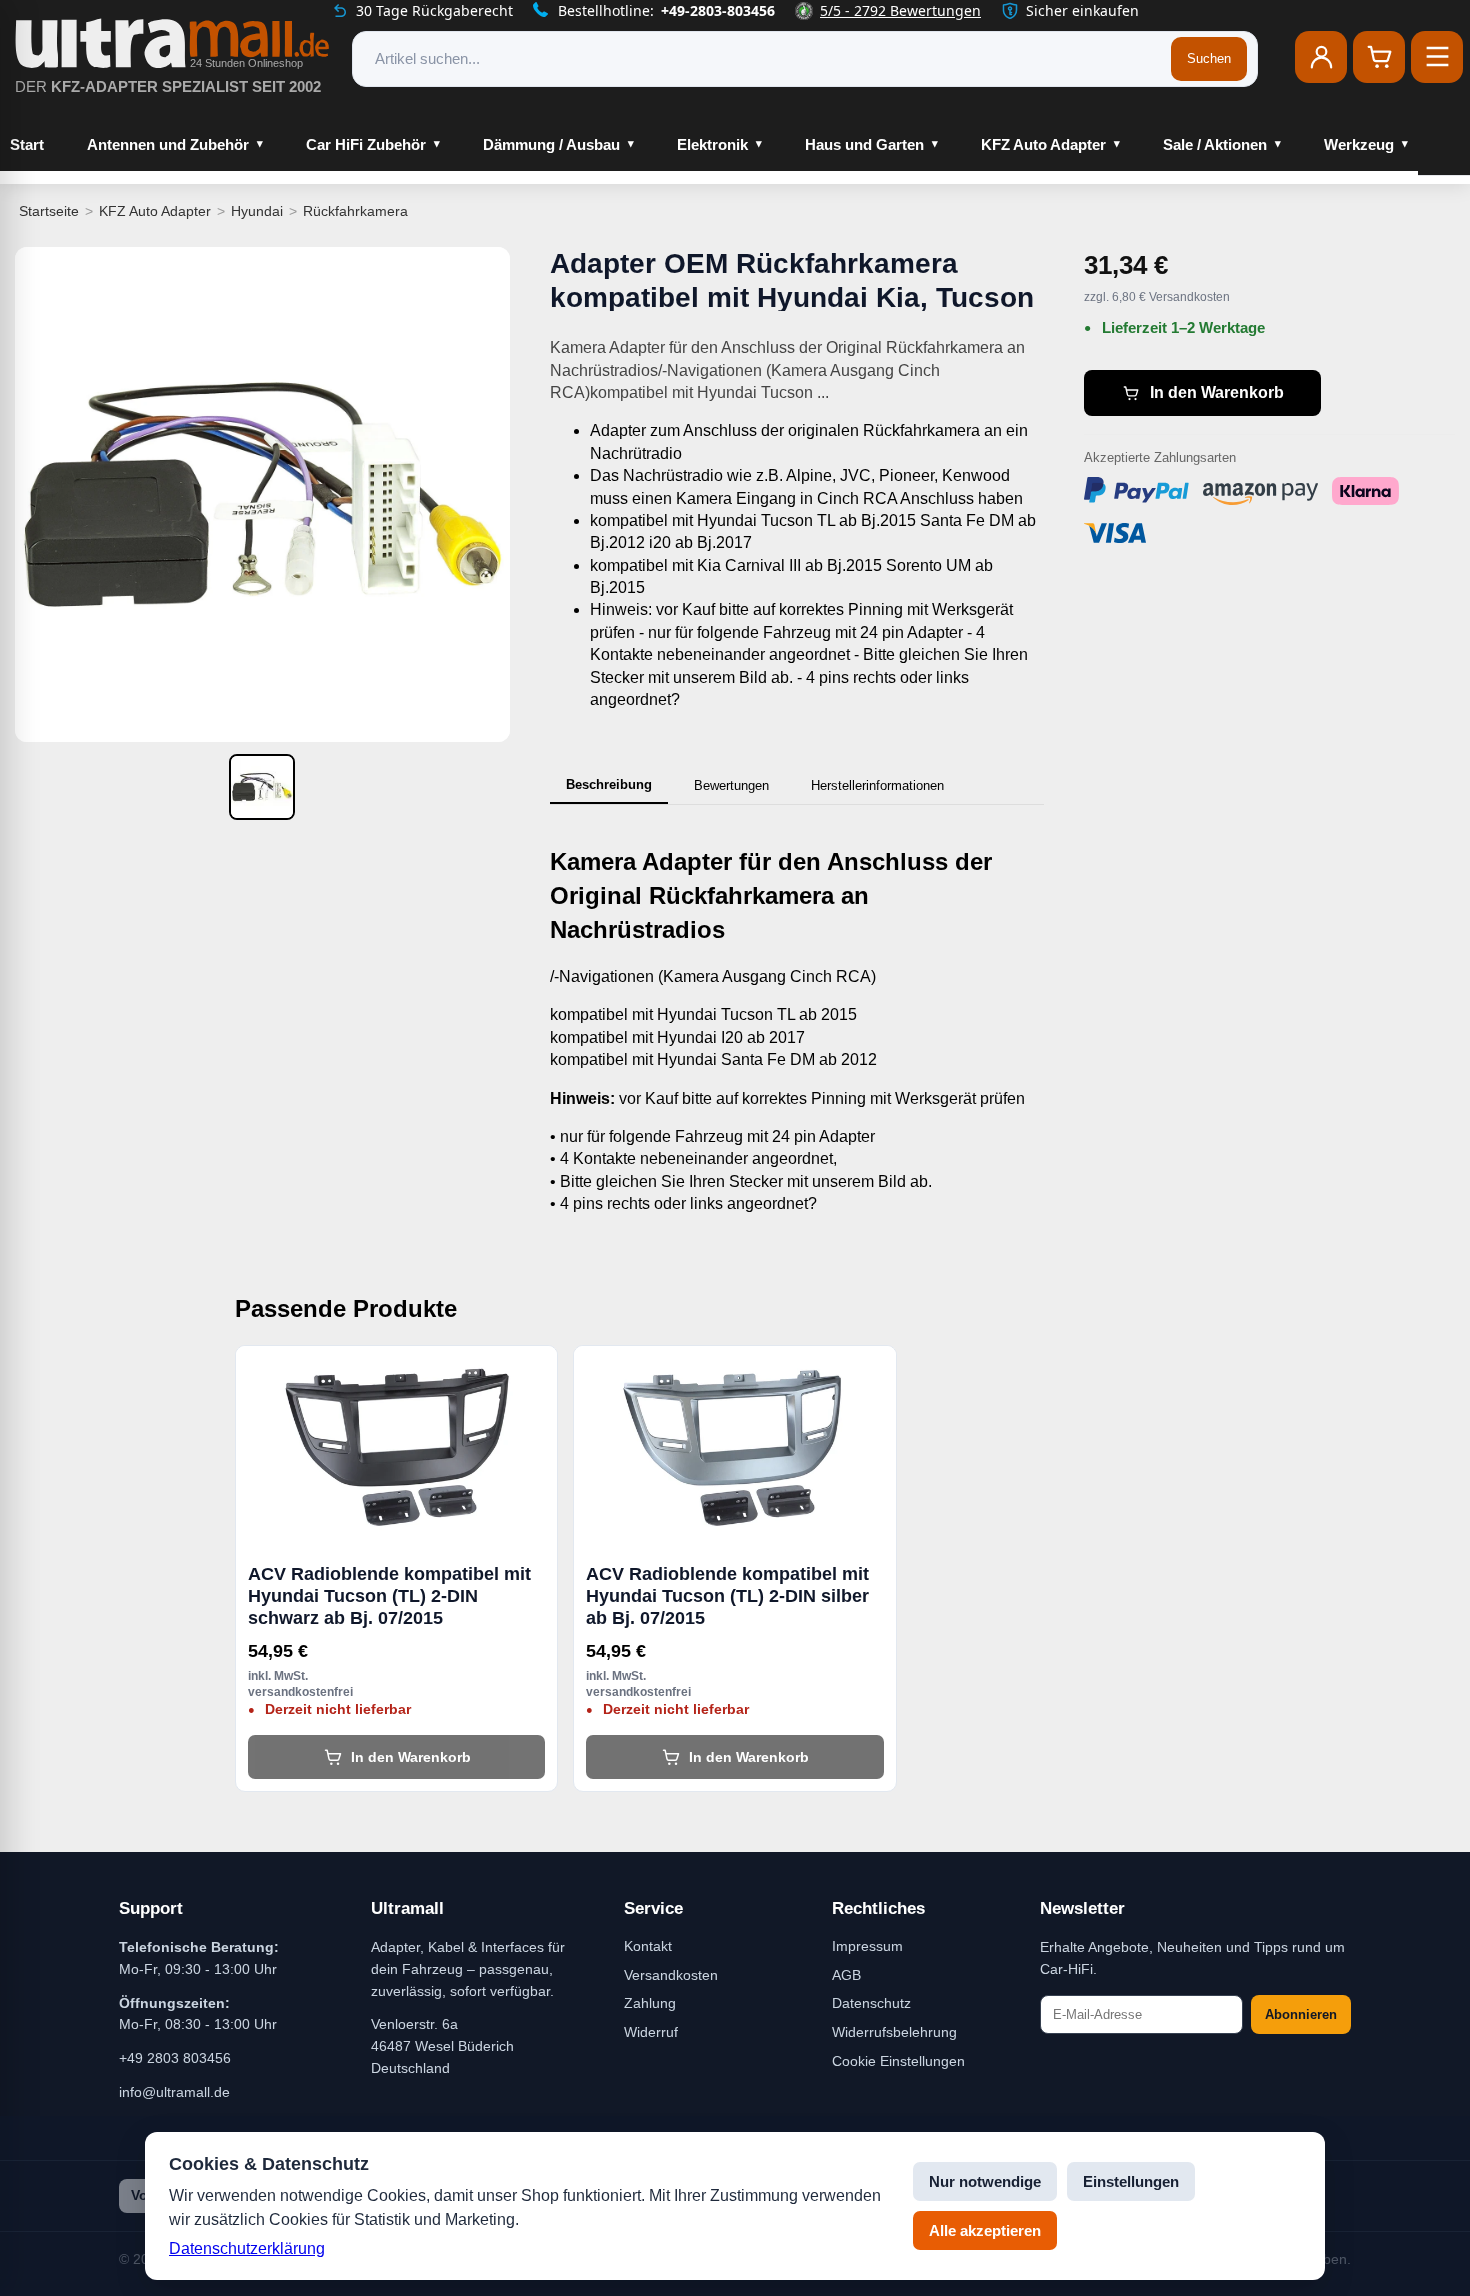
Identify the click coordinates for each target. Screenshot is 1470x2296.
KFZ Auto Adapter (1043, 144)
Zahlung (650, 2003)
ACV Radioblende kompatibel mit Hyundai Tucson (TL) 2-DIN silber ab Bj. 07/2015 (727, 1595)
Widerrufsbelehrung (894, 2032)
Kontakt (648, 1946)
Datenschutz (871, 2003)
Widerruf (651, 2032)
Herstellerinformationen (877, 785)
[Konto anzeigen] (1321, 57)
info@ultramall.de (174, 2092)
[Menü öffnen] (1437, 57)
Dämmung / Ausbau (551, 144)
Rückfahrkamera (355, 211)
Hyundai (257, 211)
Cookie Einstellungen (898, 2061)
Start (27, 144)
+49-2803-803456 (718, 10)
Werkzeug (1359, 144)
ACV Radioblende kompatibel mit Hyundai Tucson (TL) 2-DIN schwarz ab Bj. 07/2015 (389, 1595)
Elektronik (712, 144)
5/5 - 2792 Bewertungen (900, 10)
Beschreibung (609, 784)
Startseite (49, 211)
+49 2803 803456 (175, 2058)
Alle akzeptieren (985, 2230)
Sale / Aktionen (1215, 144)
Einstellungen (1131, 2181)
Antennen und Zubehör (168, 144)
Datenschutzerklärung (247, 2248)
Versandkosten (671, 1975)
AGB (846, 1975)
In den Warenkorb (1217, 392)
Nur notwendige (985, 2181)
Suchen (1209, 58)
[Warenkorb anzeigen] (1379, 57)
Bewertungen (731, 785)
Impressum (867, 1946)
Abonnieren (1301, 2014)
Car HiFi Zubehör (366, 144)
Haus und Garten (864, 144)
